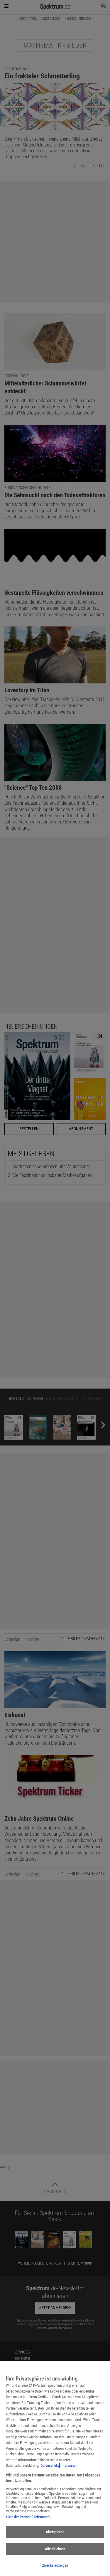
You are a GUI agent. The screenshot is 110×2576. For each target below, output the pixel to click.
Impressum (69, 2465)
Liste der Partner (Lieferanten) (28, 2517)
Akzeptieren (55, 2532)
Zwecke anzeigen (55, 2565)
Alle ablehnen (55, 2549)
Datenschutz (50, 2465)
